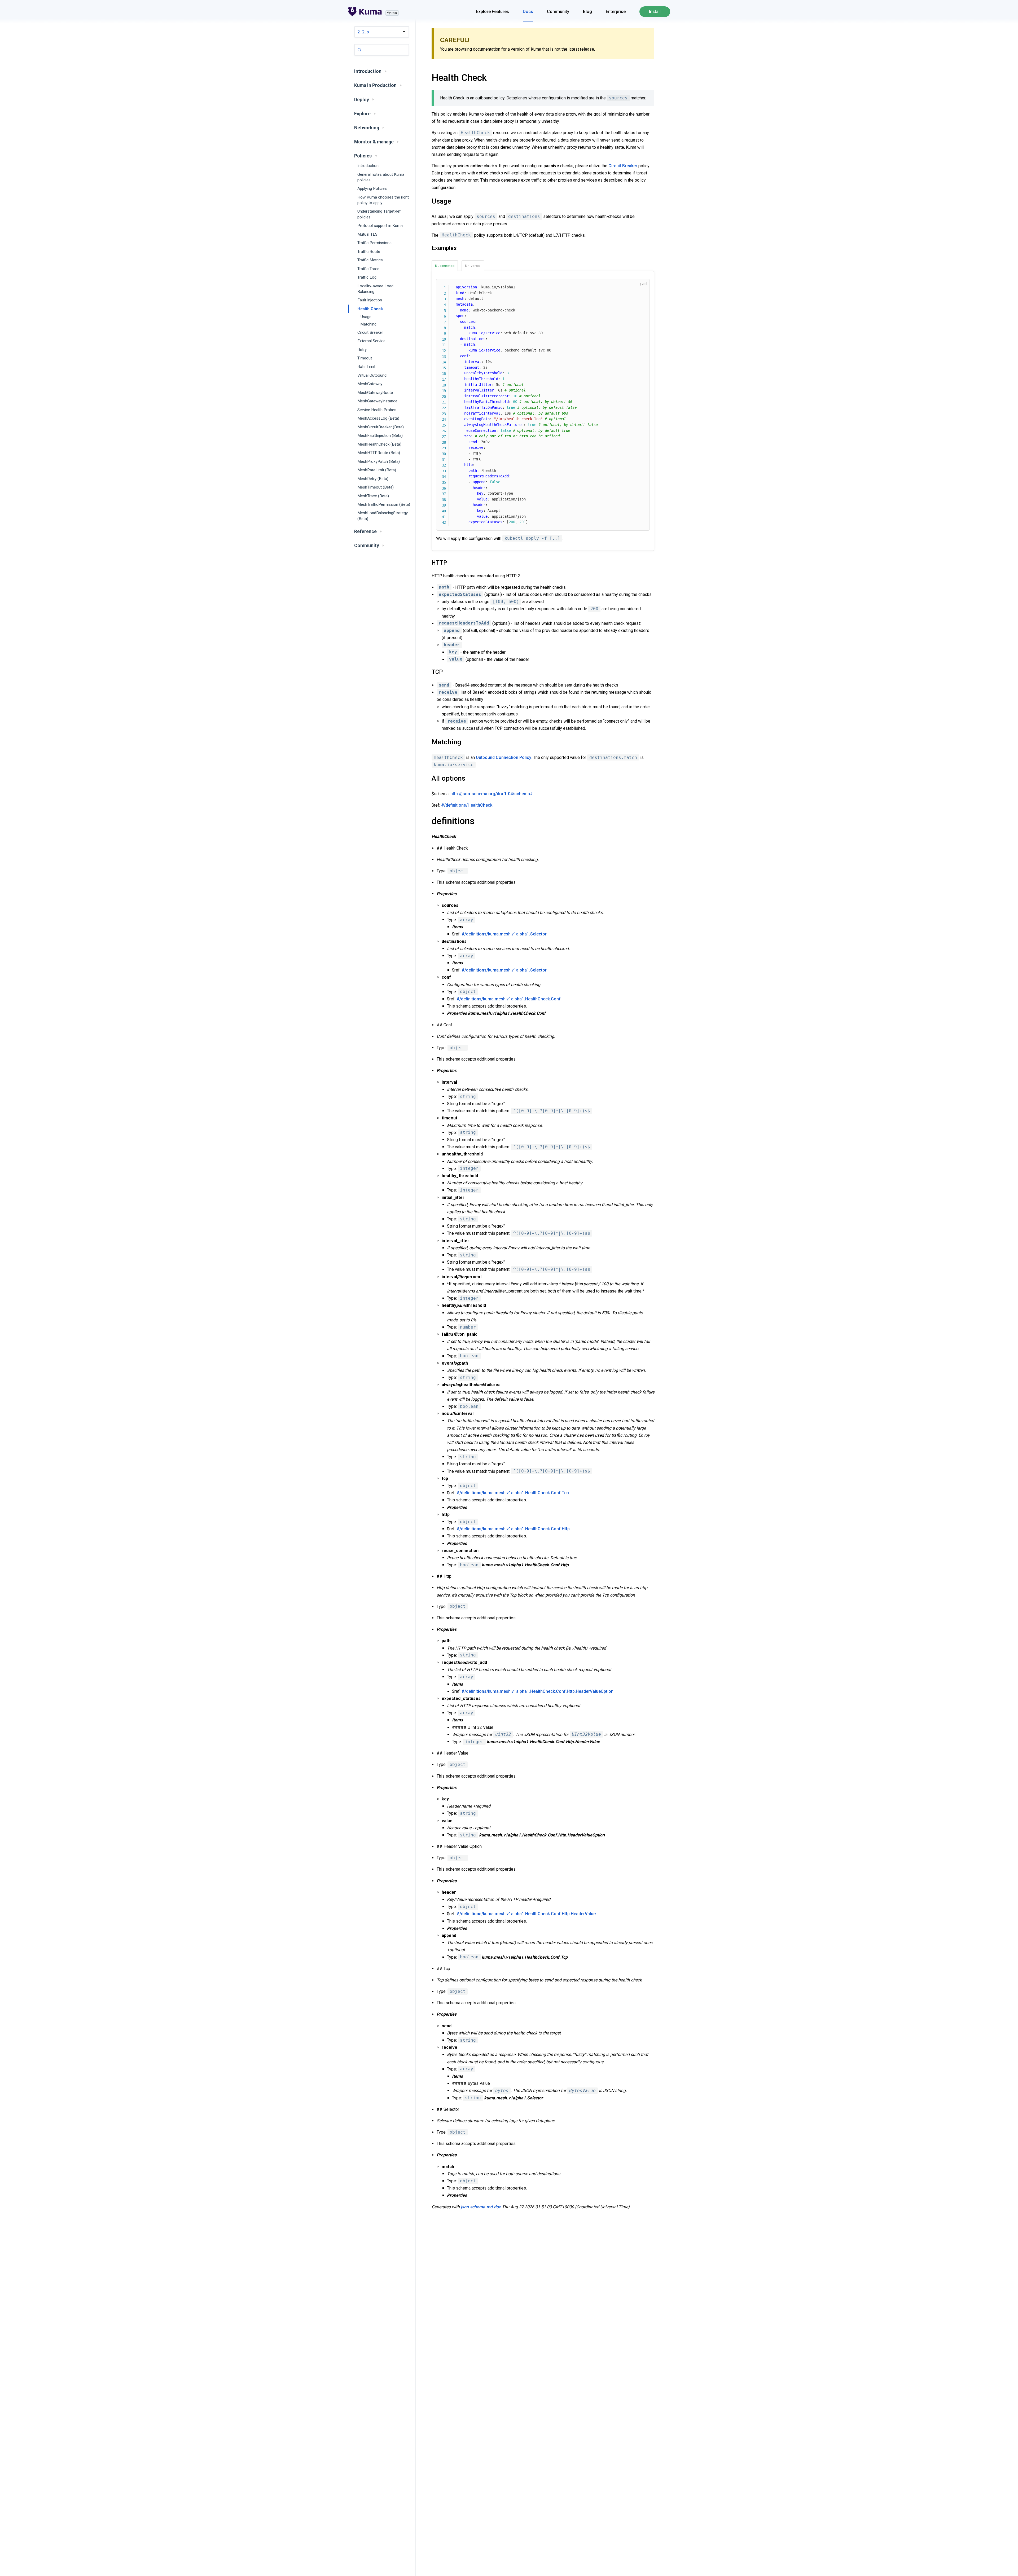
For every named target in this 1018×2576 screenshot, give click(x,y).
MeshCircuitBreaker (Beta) (381, 427)
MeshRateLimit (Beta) (377, 470)
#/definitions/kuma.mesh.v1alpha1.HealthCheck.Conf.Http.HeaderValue (526, 1914)
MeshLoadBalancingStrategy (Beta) (383, 516)
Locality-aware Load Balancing (375, 289)
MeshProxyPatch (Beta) (379, 461)
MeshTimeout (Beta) (376, 487)
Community (558, 12)
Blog (587, 12)
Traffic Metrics (370, 260)
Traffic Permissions (374, 243)
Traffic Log (367, 277)
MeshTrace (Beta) (373, 496)
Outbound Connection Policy (504, 757)
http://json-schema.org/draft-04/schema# (492, 794)
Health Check (370, 309)
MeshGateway (370, 384)
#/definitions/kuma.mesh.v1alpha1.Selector (504, 934)
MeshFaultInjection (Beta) (380, 436)
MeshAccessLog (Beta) (378, 419)
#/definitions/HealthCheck (467, 805)
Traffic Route (369, 252)
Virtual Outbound (372, 375)
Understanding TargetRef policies (379, 214)
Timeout (365, 358)
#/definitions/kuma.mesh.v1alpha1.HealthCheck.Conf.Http (513, 1529)
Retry (362, 350)
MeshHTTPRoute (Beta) (379, 453)
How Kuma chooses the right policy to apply (383, 200)
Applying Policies (372, 188)
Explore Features (493, 12)
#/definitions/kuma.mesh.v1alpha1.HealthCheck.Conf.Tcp (513, 1493)
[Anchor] (425, 78)
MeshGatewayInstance (377, 401)
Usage (366, 317)
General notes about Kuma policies (381, 177)
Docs (528, 12)
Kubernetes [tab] (445, 266)
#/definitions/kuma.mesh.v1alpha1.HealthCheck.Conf (509, 999)
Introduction (368, 166)
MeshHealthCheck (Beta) (379, 444)
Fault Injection (370, 300)
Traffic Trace (368, 269)
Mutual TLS (367, 234)
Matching (368, 324)
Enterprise (616, 12)
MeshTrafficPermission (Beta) (384, 504)
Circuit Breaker (370, 332)
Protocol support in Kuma (380, 226)
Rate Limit (366, 367)
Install (655, 12)
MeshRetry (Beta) (373, 479)
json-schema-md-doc (481, 2207)
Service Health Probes (377, 410)
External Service (371, 341)
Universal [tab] (473, 266)
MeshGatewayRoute (375, 393)
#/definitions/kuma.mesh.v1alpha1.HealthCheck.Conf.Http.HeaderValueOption (537, 1691)
